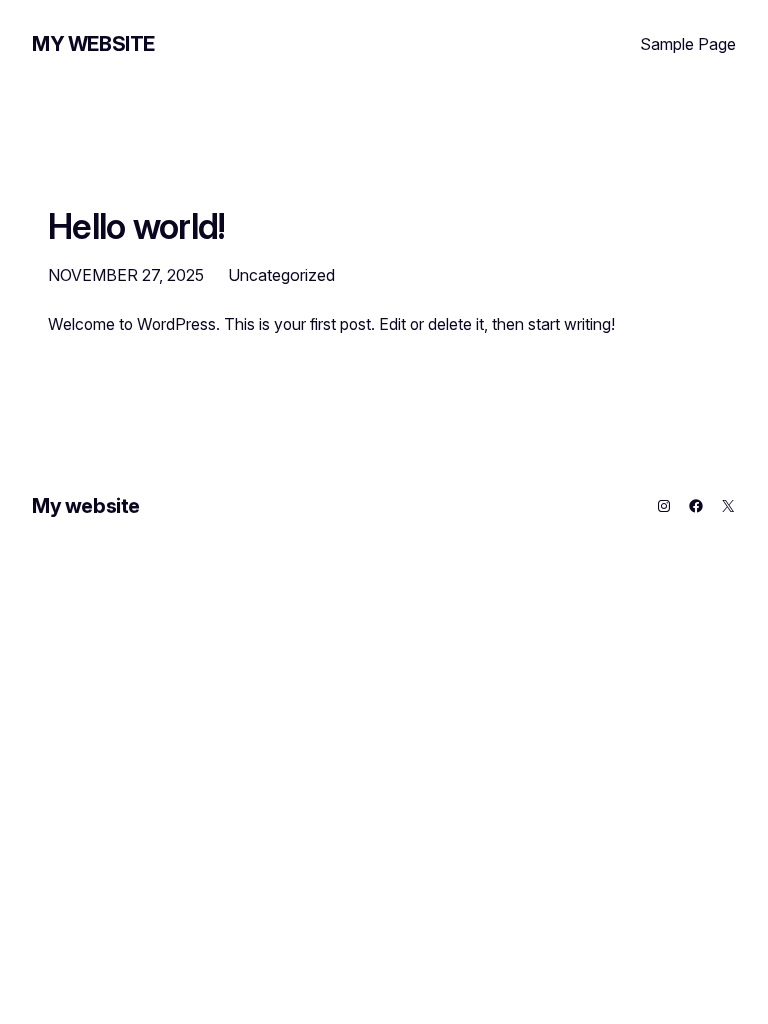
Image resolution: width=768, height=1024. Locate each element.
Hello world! (137, 226)
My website (93, 44)
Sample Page (688, 44)
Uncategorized (281, 275)
